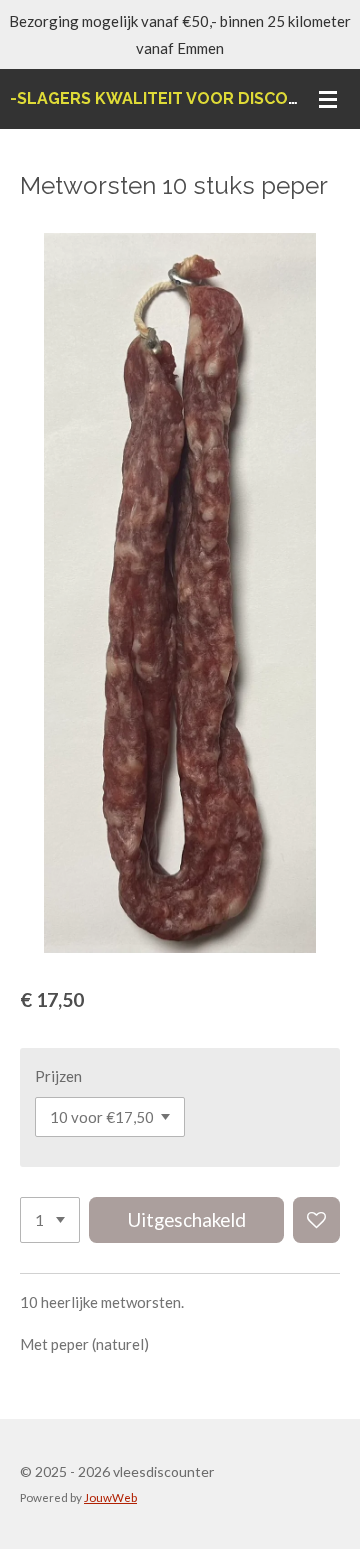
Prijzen (58, 1076)
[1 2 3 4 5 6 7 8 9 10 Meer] (50, 1220)
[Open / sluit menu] (328, 99)
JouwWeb (110, 1497)
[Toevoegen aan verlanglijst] (316, 1220)
